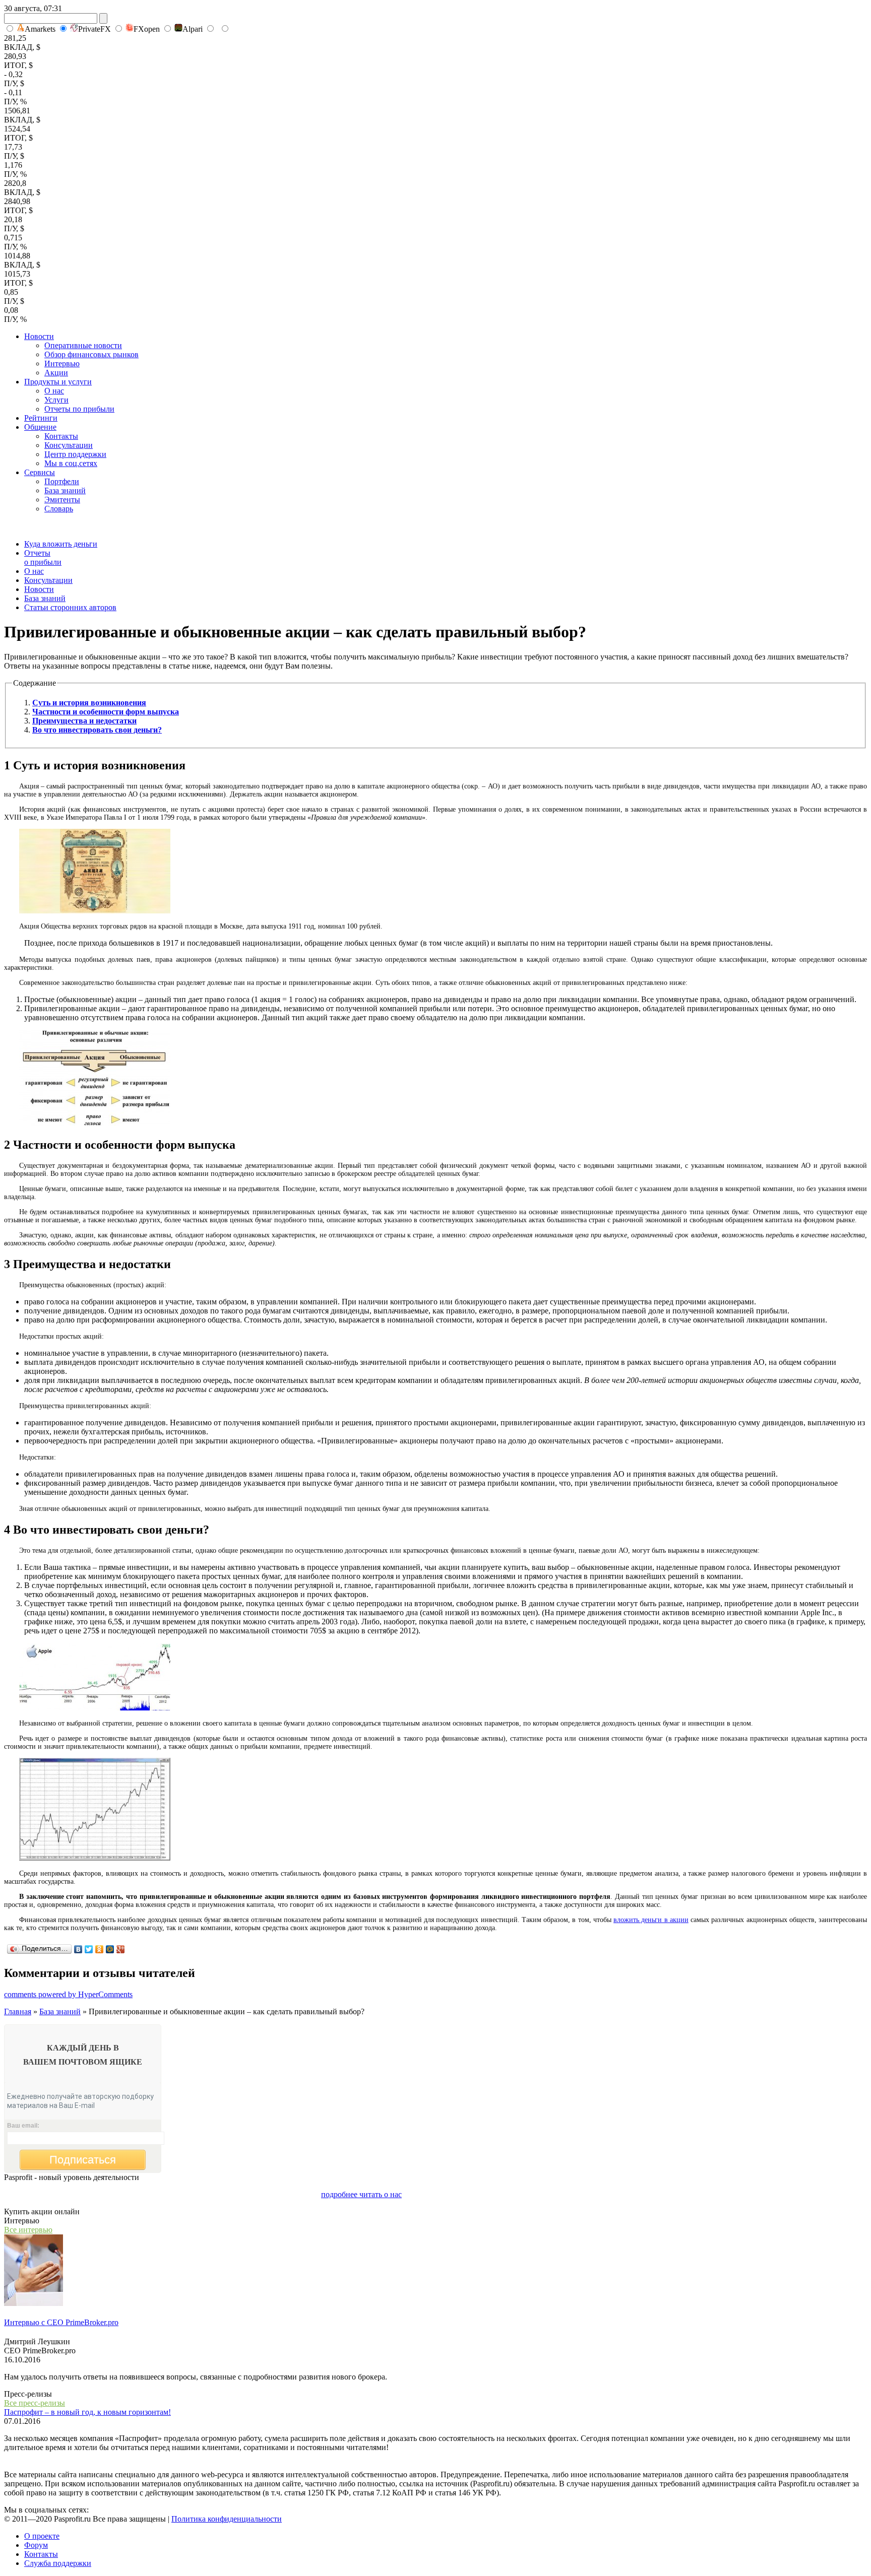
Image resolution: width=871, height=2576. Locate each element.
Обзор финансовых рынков (91, 354)
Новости (39, 336)
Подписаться (83, 2160)
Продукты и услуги (58, 382)
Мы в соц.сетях (71, 463)
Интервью (62, 364)
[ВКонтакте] (78, 1949)
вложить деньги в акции (651, 1920)
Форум (36, 2545)
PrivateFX (95, 29)
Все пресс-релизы (35, 2403)
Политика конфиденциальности (227, 2519)
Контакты (61, 436)
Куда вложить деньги (61, 544)
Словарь (59, 509)
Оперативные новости (83, 345)
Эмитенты (62, 500)
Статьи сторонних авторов (70, 607)
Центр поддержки (75, 454)
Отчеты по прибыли (79, 409)
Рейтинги (41, 418)
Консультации (69, 445)
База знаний (65, 490)
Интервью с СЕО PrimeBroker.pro (61, 2322)
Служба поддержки (58, 2563)
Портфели (62, 481)
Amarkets (40, 29)
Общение (40, 427)
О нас (54, 391)
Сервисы (40, 472)
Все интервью (28, 2230)
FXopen (147, 29)
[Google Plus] (121, 1949)
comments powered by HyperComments (68, 1994)
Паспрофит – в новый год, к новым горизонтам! (87, 2412)
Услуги (56, 400)
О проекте (42, 2536)
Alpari (193, 29)
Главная (18, 2011)
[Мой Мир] (110, 1949)
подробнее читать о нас (361, 2194)
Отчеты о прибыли (43, 557)
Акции (56, 373)
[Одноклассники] (100, 1949)
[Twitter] (89, 1949)
